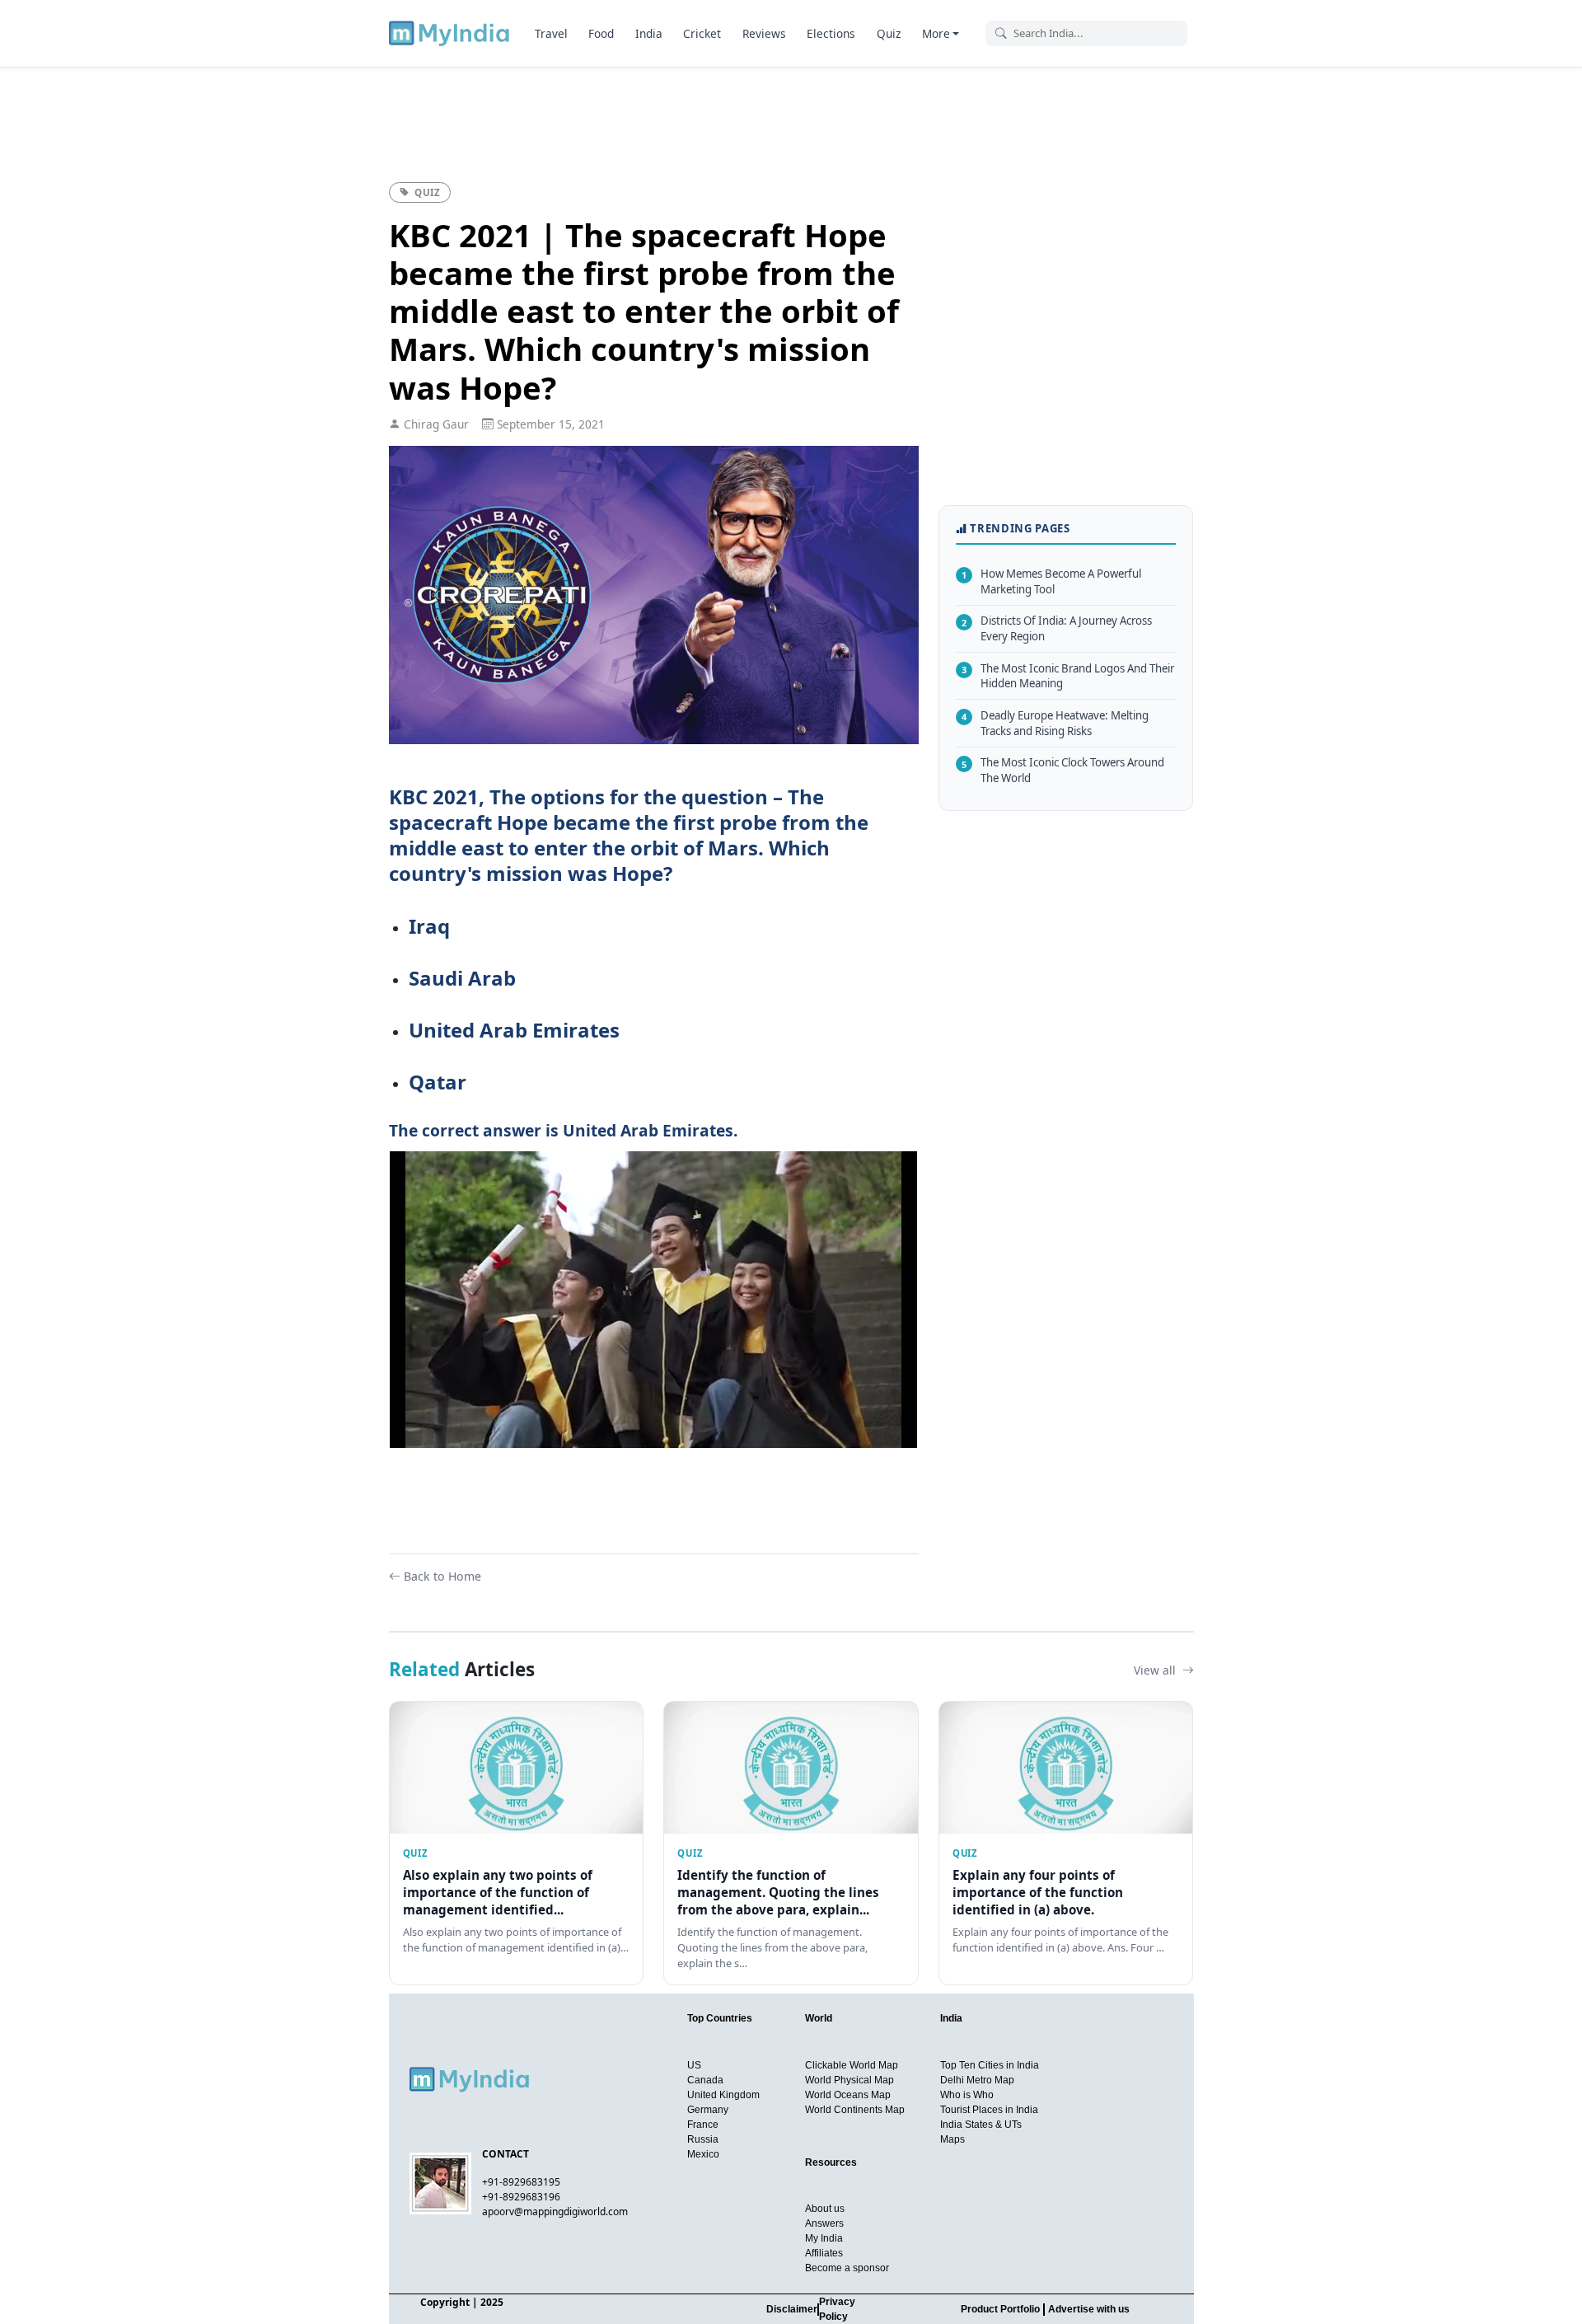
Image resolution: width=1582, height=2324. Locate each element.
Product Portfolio (1000, 2309)
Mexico (703, 2154)
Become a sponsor (847, 2268)
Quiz (889, 33)
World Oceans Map (848, 2095)
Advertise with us (1089, 2309)
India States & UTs (981, 2125)
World (819, 2018)
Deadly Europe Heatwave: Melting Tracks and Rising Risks (1055, 723)
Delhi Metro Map (977, 2080)
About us (825, 2209)
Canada (705, 2080)
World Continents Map (855, 2110)
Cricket (702, 33)
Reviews (764, 33)
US (694, 2065)
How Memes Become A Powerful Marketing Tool (1051, 581)
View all (1156, 1670)
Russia (703, 2139)
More (936, 33)
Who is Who (967, 2095)
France (703, 2125)
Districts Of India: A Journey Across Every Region (1057, 628)
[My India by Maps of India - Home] (450, 33)
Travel (551, 33)
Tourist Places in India (989, 2110)
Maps (952, 2139)
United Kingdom (723, 2095)
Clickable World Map (852, 2065)
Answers (824, 2223)
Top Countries (720, 2018)
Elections (831, 33)
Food (601, 33)
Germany (708, 2110)
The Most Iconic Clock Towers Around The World (1063, 770)
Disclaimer (792, 2309)
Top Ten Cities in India (990, 2065)
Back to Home (442, 1576)
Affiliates (824, 2253)
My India (824, 2238)
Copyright (445, 2302)
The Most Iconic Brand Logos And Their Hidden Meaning (1068, 676)
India (649, 33)
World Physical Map (850, 2080)
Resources (831, 2162)
